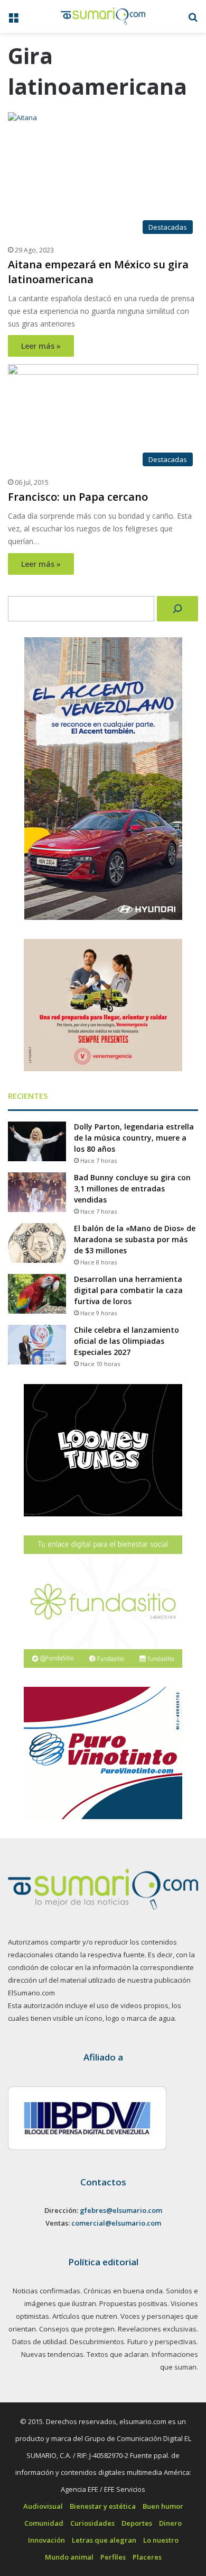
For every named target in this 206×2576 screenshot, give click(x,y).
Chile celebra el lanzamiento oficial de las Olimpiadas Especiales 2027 (127, 1341)
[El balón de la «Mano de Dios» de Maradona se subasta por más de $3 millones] (37, 1243)
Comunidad (44, 2523)
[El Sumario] (103, 16)
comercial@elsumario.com (116, 2223)
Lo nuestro (161, 2540)
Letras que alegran (104, 2540)
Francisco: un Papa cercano (78, 497)
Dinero (170, 2523)
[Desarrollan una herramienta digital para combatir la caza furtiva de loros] (37, 1294)
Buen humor (163, 2506)
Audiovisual (43, 2506)
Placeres (147, 2557)
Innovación (46, 2540)
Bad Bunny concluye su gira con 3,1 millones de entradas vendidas (132, 1188)
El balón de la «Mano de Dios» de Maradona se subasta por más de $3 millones (135, 1239)
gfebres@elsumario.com (121, 2210)
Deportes (137, 2523)
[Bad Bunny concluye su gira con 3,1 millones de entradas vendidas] (37, 1192)
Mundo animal (69, 2557)
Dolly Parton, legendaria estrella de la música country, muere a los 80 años (134, 1138)
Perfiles (113, 2557)
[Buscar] (177, 609)
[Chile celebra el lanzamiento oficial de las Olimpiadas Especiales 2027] (37, 1345)
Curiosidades (92, 2523)
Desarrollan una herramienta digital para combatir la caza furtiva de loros (128, 1290)
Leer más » (41, 346)
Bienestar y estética (103, 2506)
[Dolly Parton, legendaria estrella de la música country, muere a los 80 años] (37, 1141)
